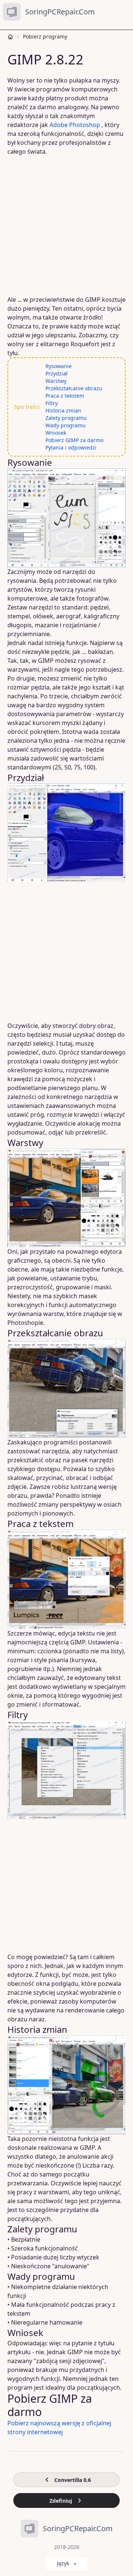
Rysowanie (59, 366)
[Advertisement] (66, 225)
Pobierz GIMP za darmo (74, 440)
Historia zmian (63, 410)
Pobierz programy (45, 36)
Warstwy (56, 381)
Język (63, 2563)
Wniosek (56, 433)
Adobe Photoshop (75, 125)
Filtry (52, 403)
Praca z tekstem (65, 396)
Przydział (57, 373)
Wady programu (66, 425)
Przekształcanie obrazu (74, 388)
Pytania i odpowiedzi (71, 447)
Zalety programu (66, 418)
